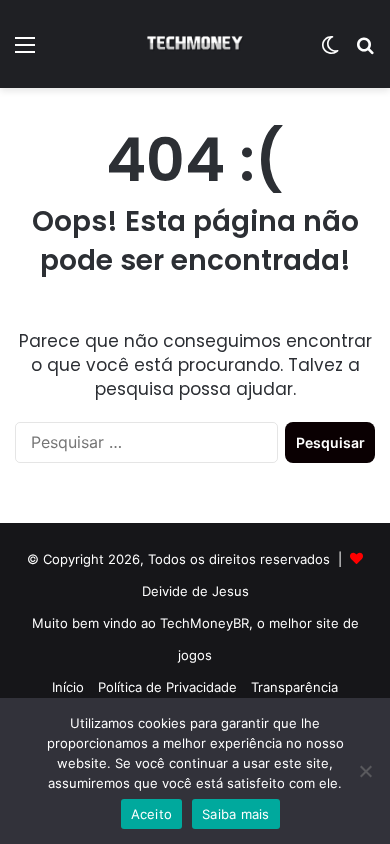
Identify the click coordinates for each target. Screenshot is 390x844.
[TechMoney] (195, 44)
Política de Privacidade (167, 687)
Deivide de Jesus (195, 591)
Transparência (294, 687)
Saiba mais (236, 814)
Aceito (152, 814)
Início (68, 687)
